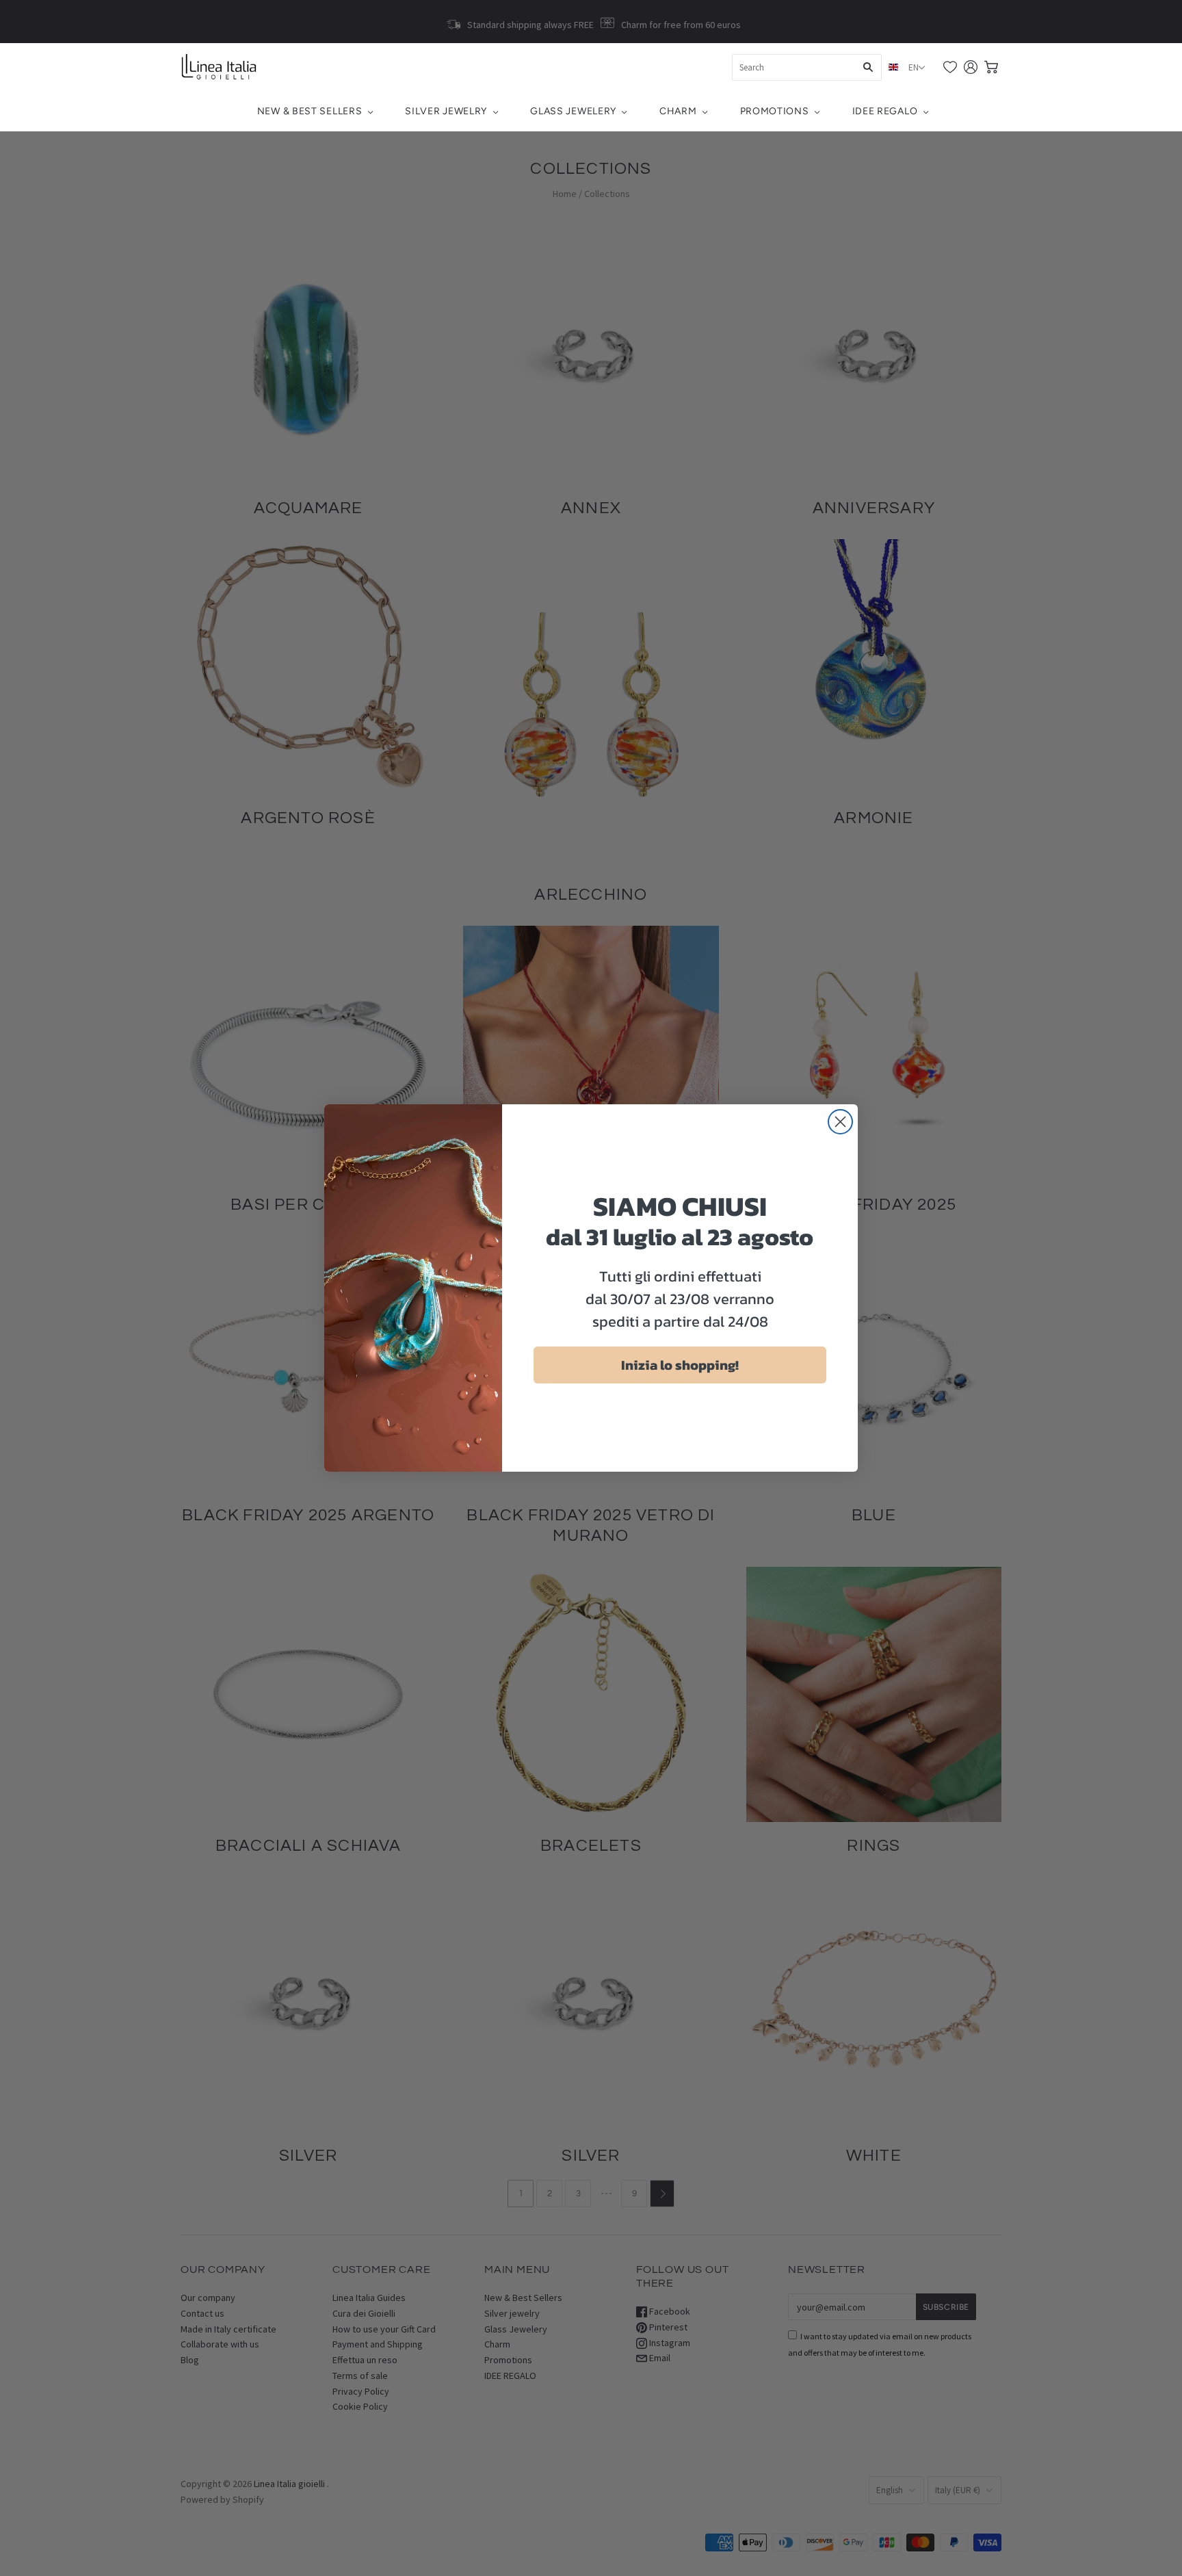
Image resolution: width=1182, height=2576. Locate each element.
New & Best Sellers (310, 111)
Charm (678, 111)
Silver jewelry (446, 111)
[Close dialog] (840, 1122)
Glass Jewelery (573, 111)
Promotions (775, 111)
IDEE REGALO (885, 111)
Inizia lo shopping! (680, 1365)
